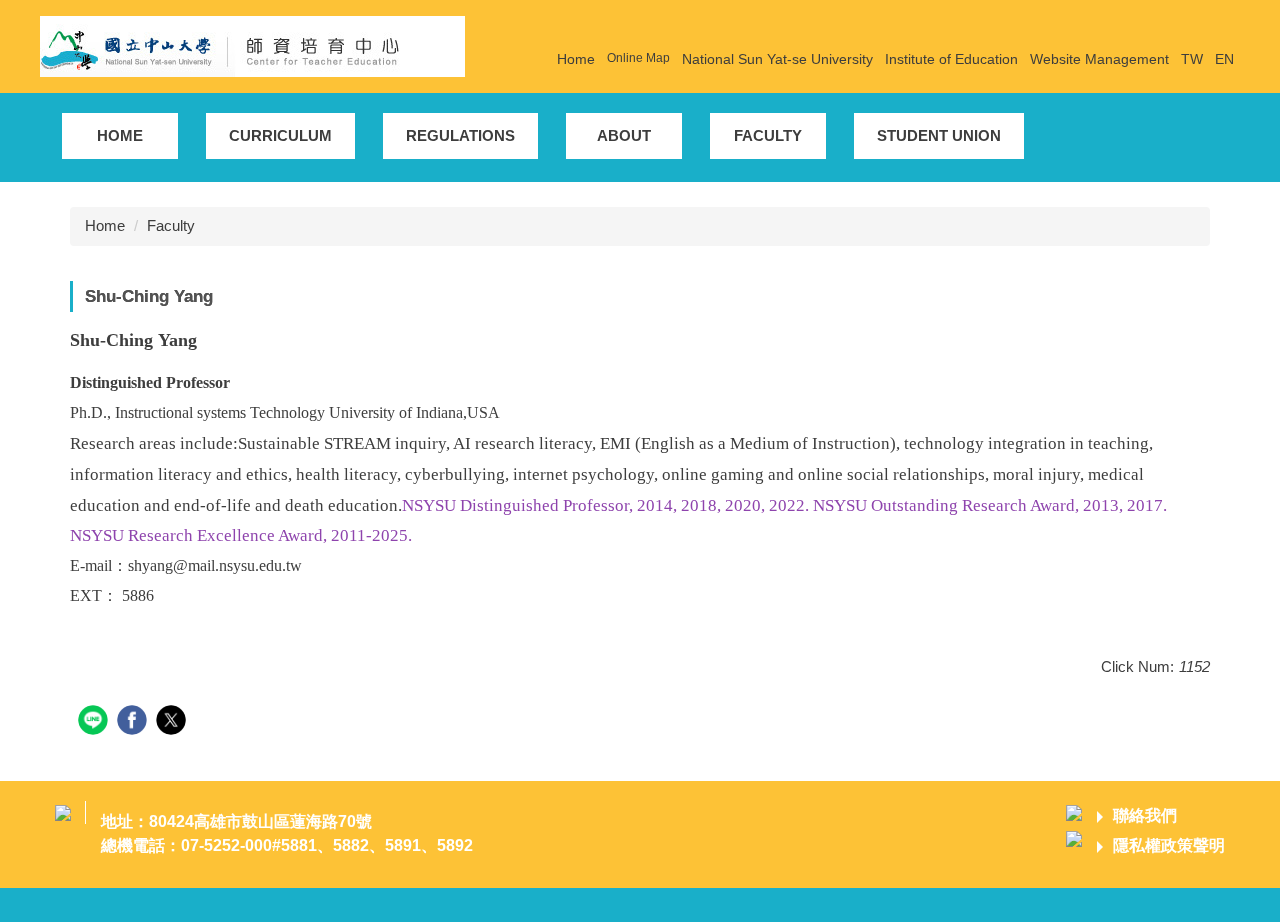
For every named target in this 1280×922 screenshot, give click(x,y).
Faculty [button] (768, 135)
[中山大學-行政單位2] (252, 44)
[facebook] (134, 722)
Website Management (1099, 59)
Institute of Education (951, 59)
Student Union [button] (939, 135)
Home (576, 59)
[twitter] (173, 722)
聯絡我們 (1145, 815)
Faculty (171, 225)
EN (1224, 59)
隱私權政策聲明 (1169, 845)
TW (1192, 59)
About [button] (624, 135)
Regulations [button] (460, 135)
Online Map (638, 58)
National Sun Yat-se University (777, 59)
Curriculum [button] (280, 135)
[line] (95, 722)
